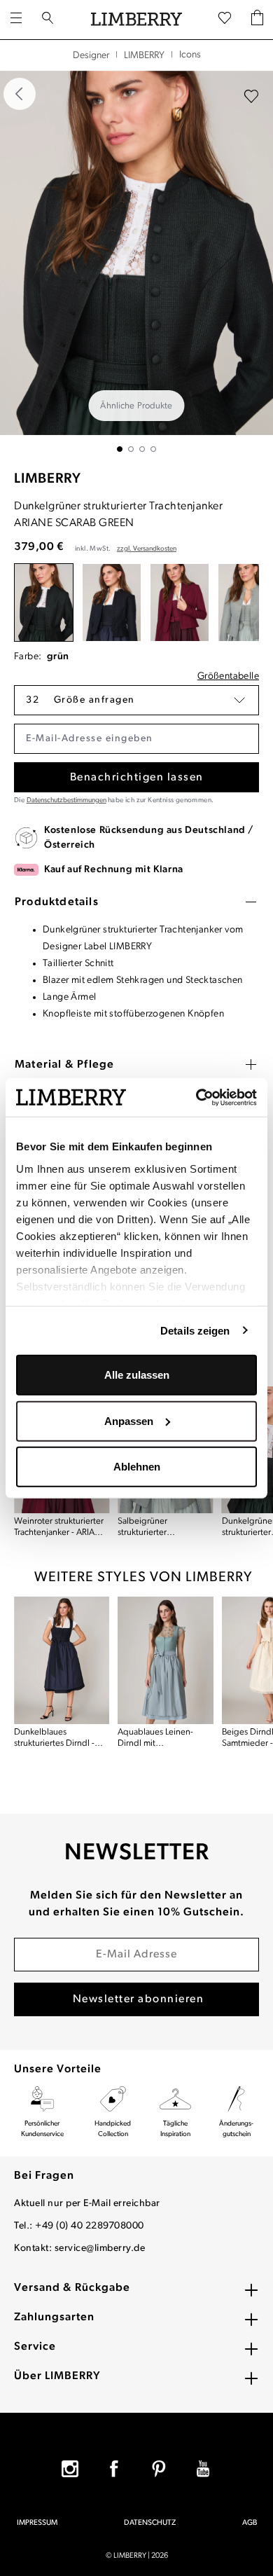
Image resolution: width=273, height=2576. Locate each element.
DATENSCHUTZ (150, 2523)
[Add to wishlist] (251, 97)
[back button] (20, 94)
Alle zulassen (137, 1375)
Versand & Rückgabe (72, 2288)
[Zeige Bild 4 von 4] (153, 449)
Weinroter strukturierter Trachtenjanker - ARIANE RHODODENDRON (60, 1528)
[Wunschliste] (225, 19)
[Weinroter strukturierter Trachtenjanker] (180, 603)
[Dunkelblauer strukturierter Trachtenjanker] (112, 603)
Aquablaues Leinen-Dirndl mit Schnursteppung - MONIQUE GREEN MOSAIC (155, 1738)
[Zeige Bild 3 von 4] (142, 449)
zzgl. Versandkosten (147, 549)
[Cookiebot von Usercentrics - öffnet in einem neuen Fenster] (196, 1097)
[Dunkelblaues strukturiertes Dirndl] (62, 1660)
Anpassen (129, 1420)
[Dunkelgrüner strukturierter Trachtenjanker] (44, 603)
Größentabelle (228, 676)
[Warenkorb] (257, 19)
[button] (136, 700)
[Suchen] (48, 20)
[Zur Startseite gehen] (136, 20)
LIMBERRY (48, 479)
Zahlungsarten (54, 2317)
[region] (136, 261)
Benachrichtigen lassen (137, 778)
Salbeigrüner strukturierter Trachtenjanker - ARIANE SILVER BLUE (164, 1528)
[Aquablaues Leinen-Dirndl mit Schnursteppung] (165, 1660)
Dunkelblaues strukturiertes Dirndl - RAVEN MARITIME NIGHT (54, 1738)
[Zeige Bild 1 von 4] (120, 449)
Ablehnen (137, 1467)
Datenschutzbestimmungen (66, 800)
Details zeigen (195, 1330)
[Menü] (16, 20)
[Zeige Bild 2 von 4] (131, 449)
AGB (250, 2523)
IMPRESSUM (37, 2523)
